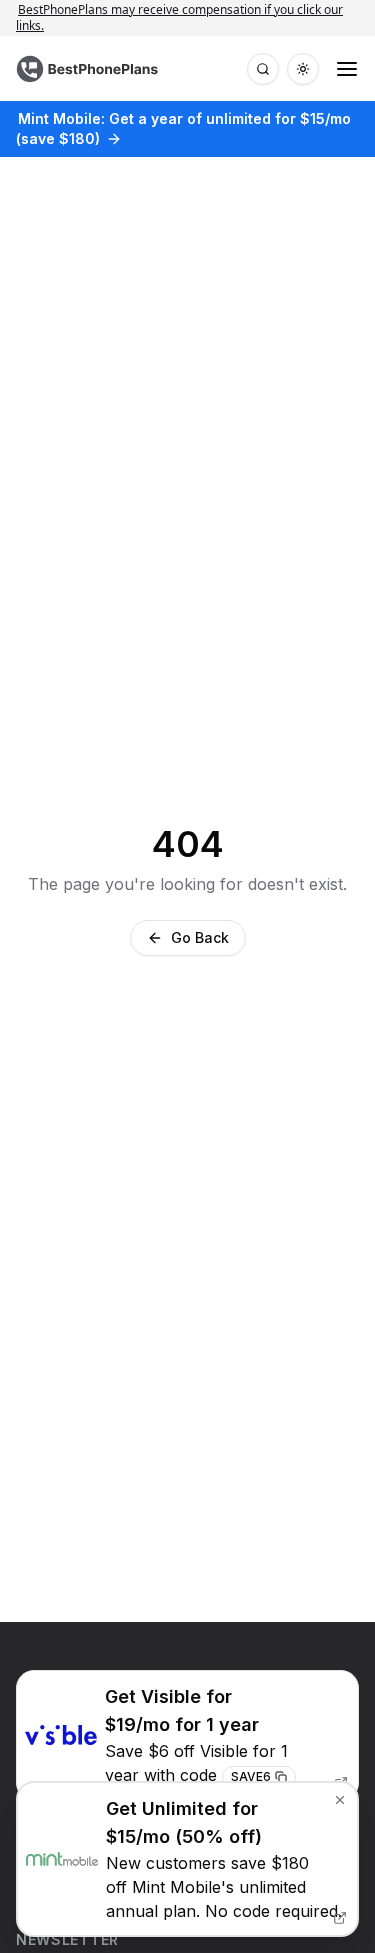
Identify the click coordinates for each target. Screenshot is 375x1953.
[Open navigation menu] (347, 69)
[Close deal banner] (340, 1800)
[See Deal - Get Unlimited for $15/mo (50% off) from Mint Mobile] (187, 1859)
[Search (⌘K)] (263, 69)
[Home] (89, 69)
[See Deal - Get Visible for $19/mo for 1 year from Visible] (187, 1735)
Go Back (200, 937)
